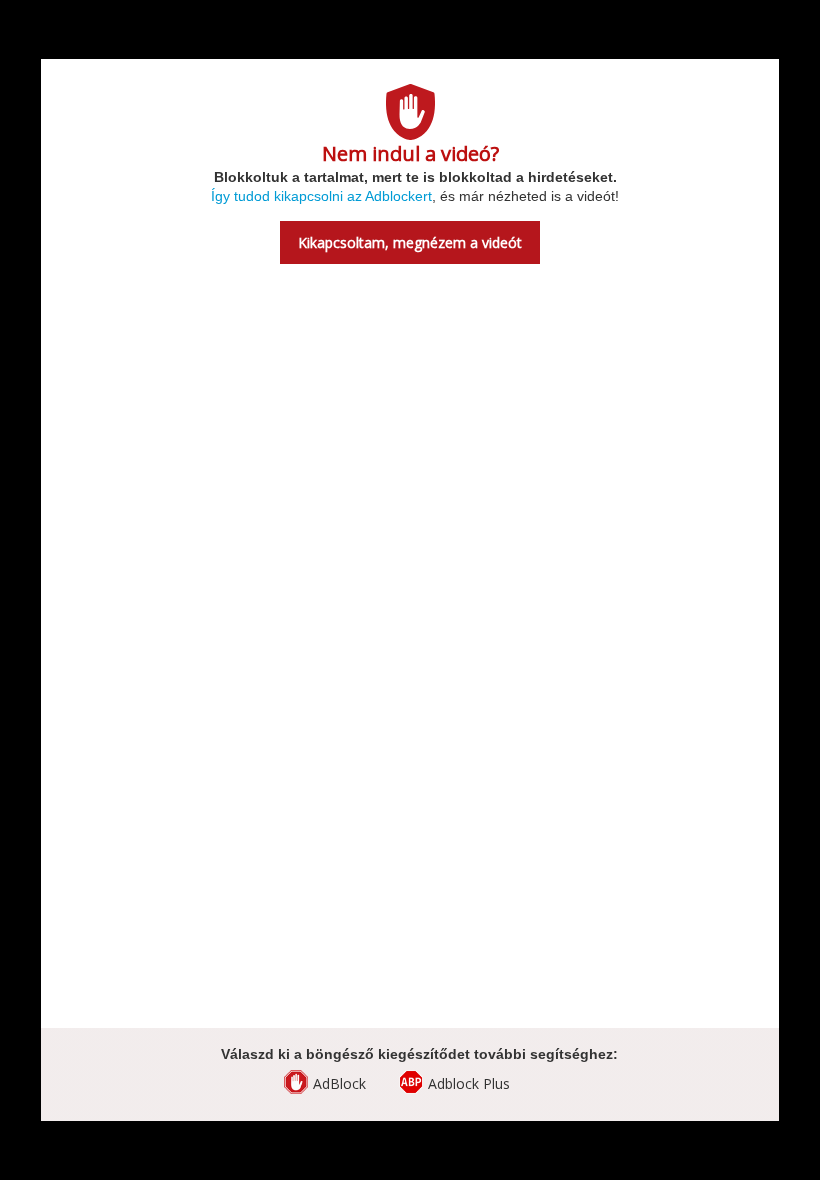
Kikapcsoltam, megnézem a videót (410, 242)
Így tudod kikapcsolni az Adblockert (321, 196)
